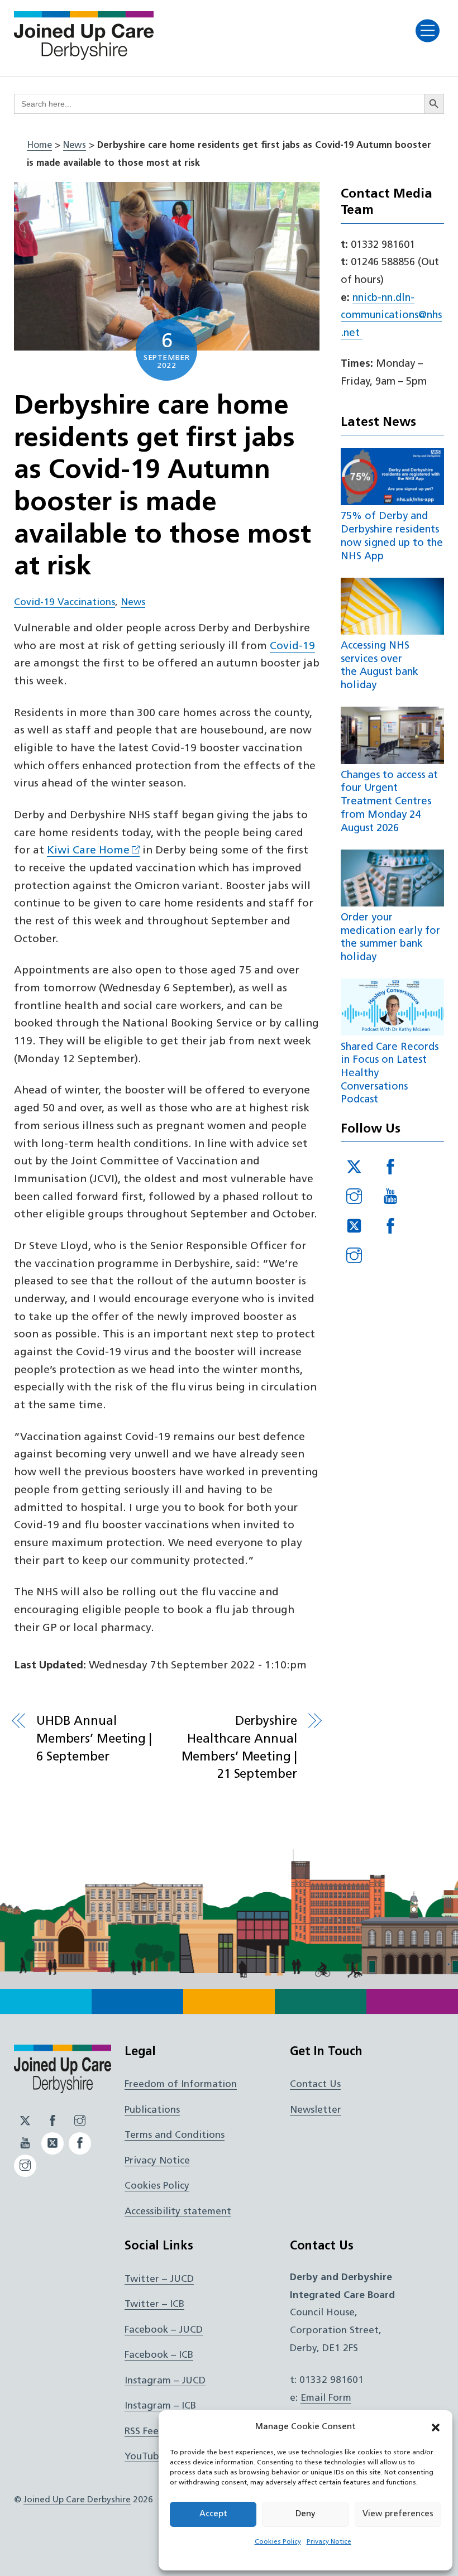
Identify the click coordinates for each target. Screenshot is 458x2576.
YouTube (145, 2457)
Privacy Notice (329, 2542)
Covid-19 (292, 647)
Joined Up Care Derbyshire (77, 2500)
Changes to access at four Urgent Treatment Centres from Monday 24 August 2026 (389, 802)
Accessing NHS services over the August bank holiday (380, 666)
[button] (436, 2428)
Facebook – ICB (159, 2355)
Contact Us (315, 2085)
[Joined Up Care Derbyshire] (84, 56)
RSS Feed (145, 2432)
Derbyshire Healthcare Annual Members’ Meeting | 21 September (239, 1748)
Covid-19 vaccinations (65, 603)
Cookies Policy (278, 2542)
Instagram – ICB (160, 2406)
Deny (306, 2514)
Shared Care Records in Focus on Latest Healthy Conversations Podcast (390, 1074)
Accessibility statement (178, 2212)
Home (39, 146)
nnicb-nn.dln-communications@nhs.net (391, 316)
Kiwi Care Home (88, 851)
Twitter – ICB (154, 2304)
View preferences (398, 2514)
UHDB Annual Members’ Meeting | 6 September (94, 1739)
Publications (152, 2110)
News (75, 146)
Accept (213, 2514)
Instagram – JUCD (165, 2381)
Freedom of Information (181, 2085)
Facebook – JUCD (164, 2330)
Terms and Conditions (175, 2135)
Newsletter (316, 2110)
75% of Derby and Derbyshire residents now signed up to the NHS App (392, 536)
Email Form (326, 2398)
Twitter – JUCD (159, 2279)
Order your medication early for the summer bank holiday (390, 938)
